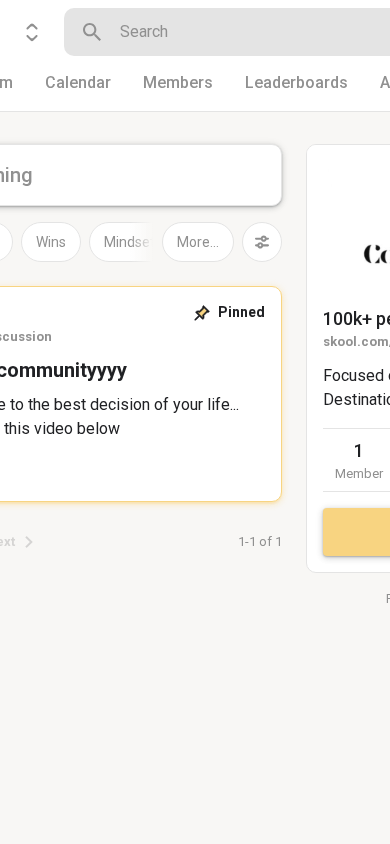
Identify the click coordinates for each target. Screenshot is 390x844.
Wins (51, 242)
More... (198, 242)
